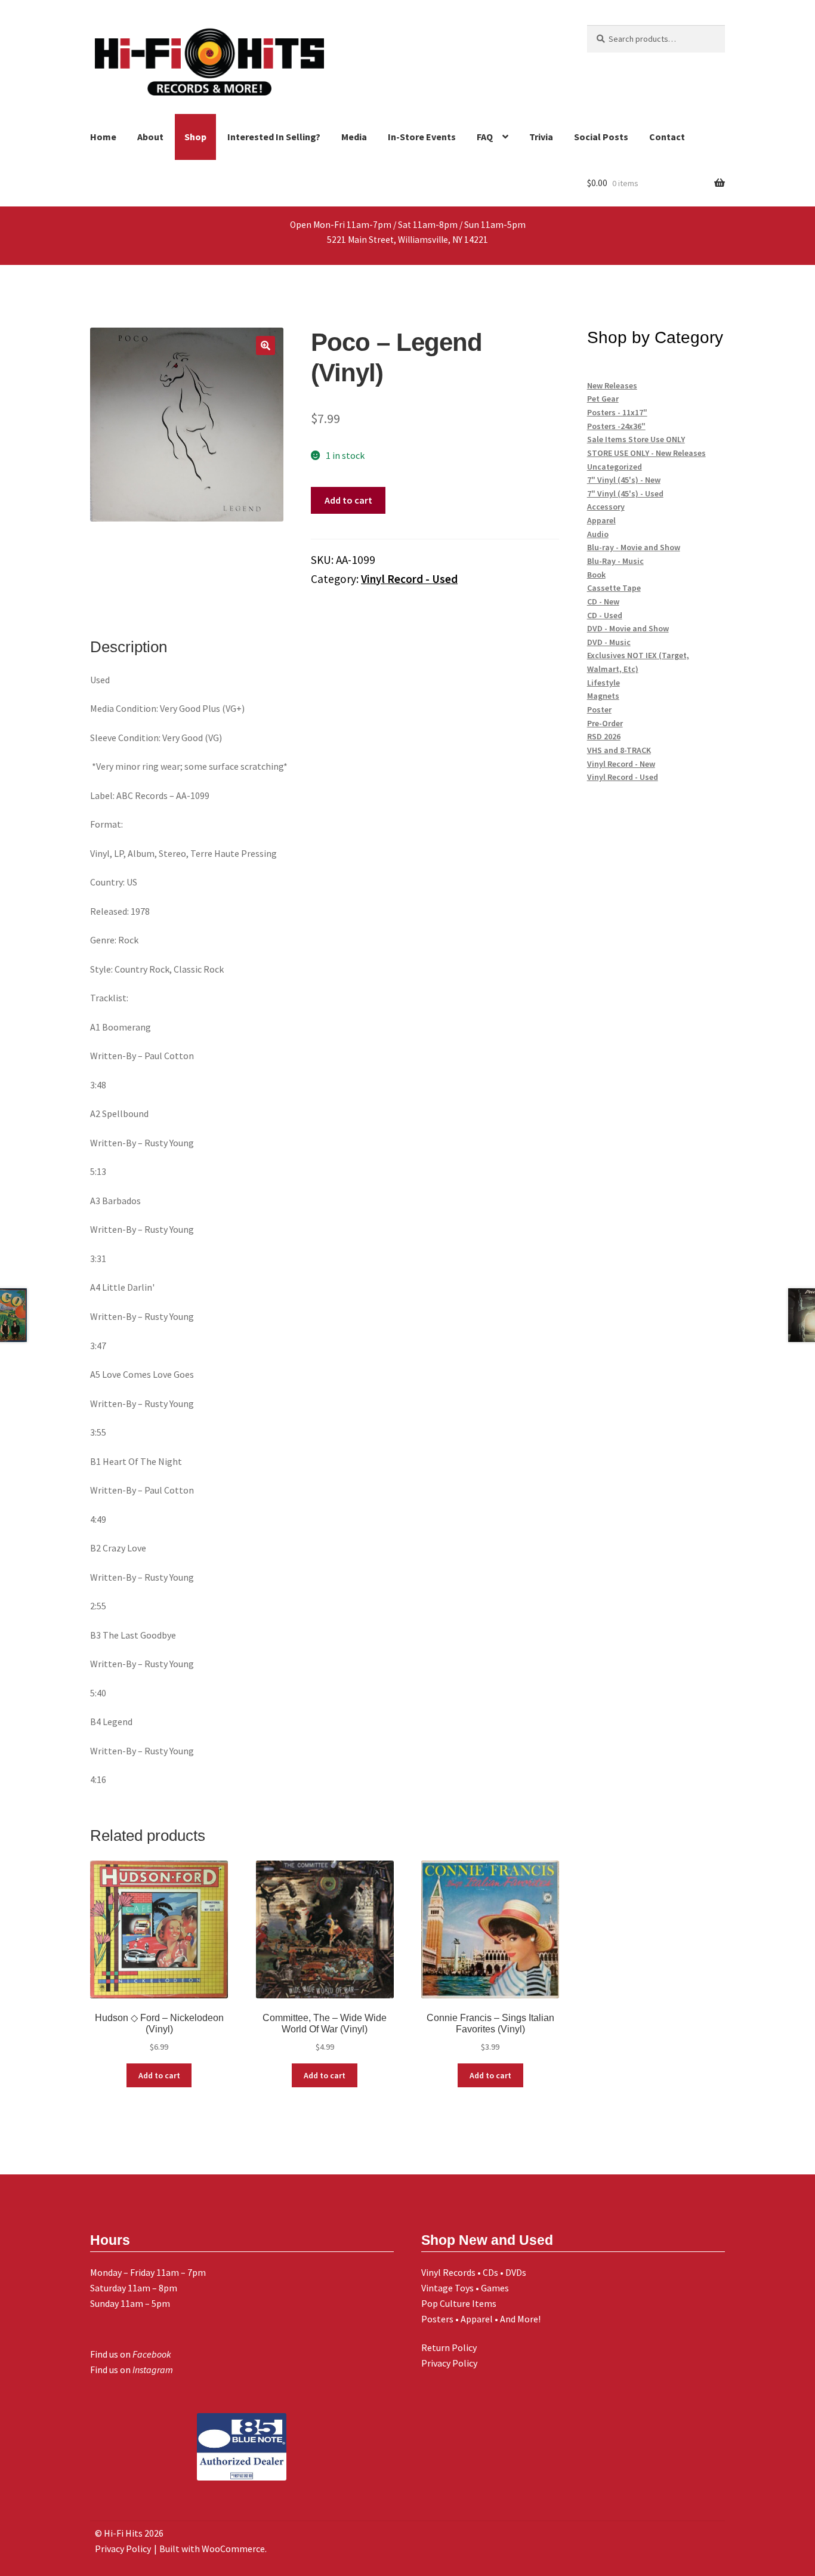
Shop (195, 137)
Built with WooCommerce (212, 2549)
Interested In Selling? (274, 137)
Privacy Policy (449, 2363)
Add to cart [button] (159, 2075)
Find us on (131, 2354)
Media (354, 137)
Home (103, 137)
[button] (266, 345)
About (150, 137)
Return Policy (449, 2347)
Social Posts (601, 137)
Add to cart (348, 500)
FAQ (485, 137)
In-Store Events (422, 137)
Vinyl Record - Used (409, 579)
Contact (667, 137)
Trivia (541, 137)
